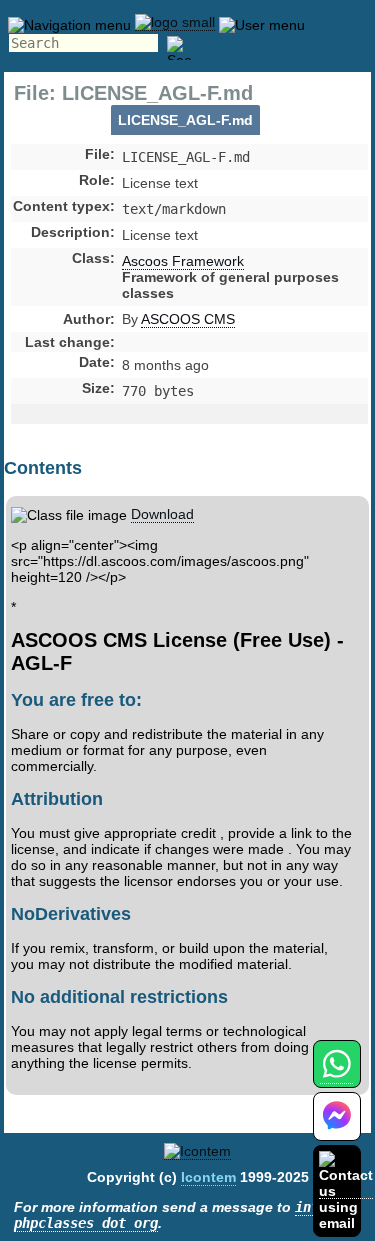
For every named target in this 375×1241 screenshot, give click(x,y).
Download (162, 514)
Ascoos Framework (183, 261)
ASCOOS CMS (188, 319)
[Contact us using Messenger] (337, 1128)
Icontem (208, 1177)
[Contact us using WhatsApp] (336, 1075)
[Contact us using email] (346, 1190)
